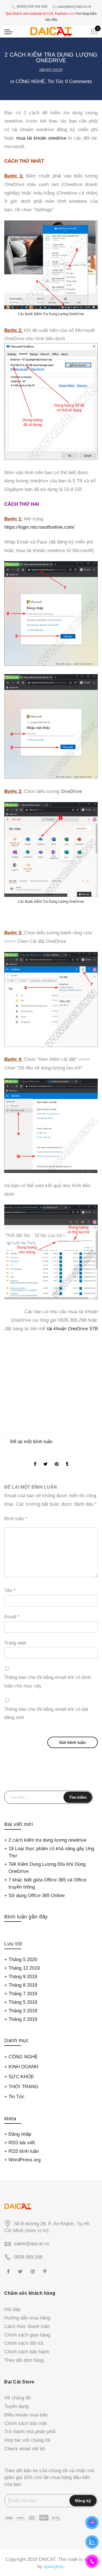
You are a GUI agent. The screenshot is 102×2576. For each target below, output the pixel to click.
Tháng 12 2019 (24, 1968)
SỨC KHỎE (21, 2077)
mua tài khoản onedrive (41, 138)
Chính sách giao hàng (27, 2335)
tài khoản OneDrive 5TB (72, 1329)
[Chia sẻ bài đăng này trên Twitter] (45, 1460)
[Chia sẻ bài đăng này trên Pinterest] (57, 1460)
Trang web (15, 1643)
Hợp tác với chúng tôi (27, 2440)
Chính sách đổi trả (24, 2343)
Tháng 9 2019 (23, 1977)
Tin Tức (56, 81)
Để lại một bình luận (31, 1442)
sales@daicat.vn (32, 2244)
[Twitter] (21, 2271)
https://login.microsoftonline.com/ (39, 527)
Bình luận (16, 1519)
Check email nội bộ (25, 2449)
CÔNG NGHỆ (30, 81)
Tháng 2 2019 (23, 2019)
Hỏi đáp (12, 2309)
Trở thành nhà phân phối (30, 2432)
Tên (10, 1591)
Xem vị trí (37, 2231)
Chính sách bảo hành (27, 2352)
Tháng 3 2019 (23, 2011)
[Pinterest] (46, 2271)
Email (12, 1617)
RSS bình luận (24, 2151)
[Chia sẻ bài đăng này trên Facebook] (35, 1460)
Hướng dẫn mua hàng (27, 2318)
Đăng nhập (20, 2134)
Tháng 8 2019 (23, 1985)
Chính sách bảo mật (25, 2423)
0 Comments (79, 81)
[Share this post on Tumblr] (67, 1460)
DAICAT (47, 2559)
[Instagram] (34, 2271)
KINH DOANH (23, 2067)
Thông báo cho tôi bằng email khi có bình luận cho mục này (48, 1682)
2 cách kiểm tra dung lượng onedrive (47, 1840)
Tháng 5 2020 (23, 1960)
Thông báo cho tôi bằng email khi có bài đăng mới (46, 1713)
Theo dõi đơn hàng (24, 2360)
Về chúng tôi (17, 2398)
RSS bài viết (22, 2143)
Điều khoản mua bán (26, 2415)
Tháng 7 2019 (23, 1994)
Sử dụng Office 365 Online (37, 1896)
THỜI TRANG (23, 2087)
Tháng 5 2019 (23, 2002)
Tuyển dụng (16, 2406)
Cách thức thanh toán (27, 2326)
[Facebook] (9, 2271)
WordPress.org (25, 2160)
